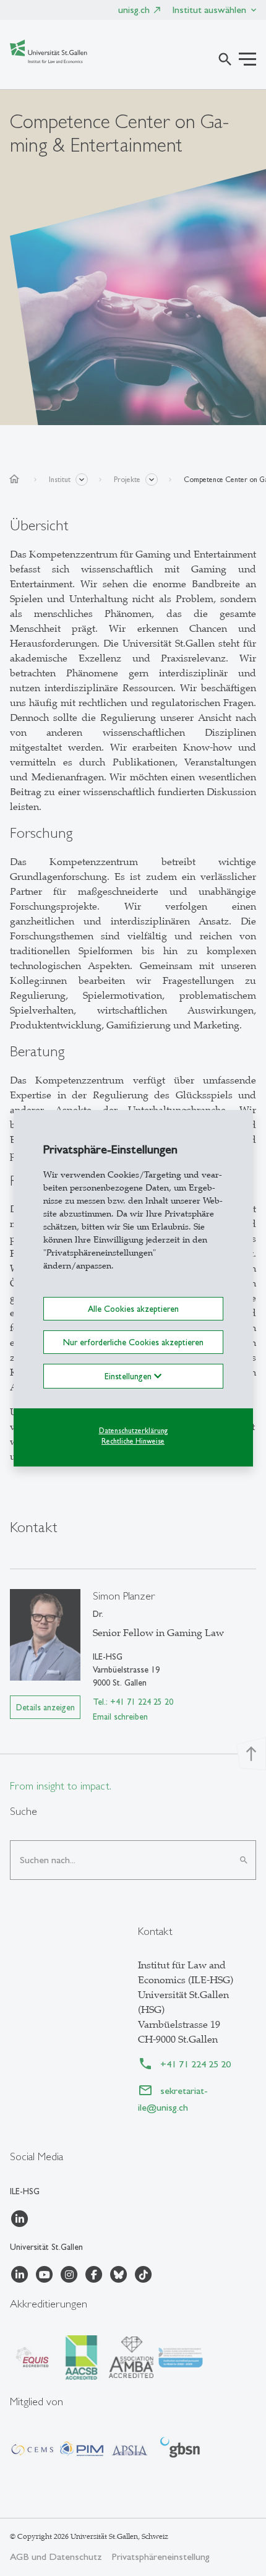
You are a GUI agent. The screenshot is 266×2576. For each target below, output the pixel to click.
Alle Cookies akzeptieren (133, 1308)
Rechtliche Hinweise (133, 1441)
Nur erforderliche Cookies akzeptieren (133, 1342)
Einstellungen (129, 1376)
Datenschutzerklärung (133, 1431)
